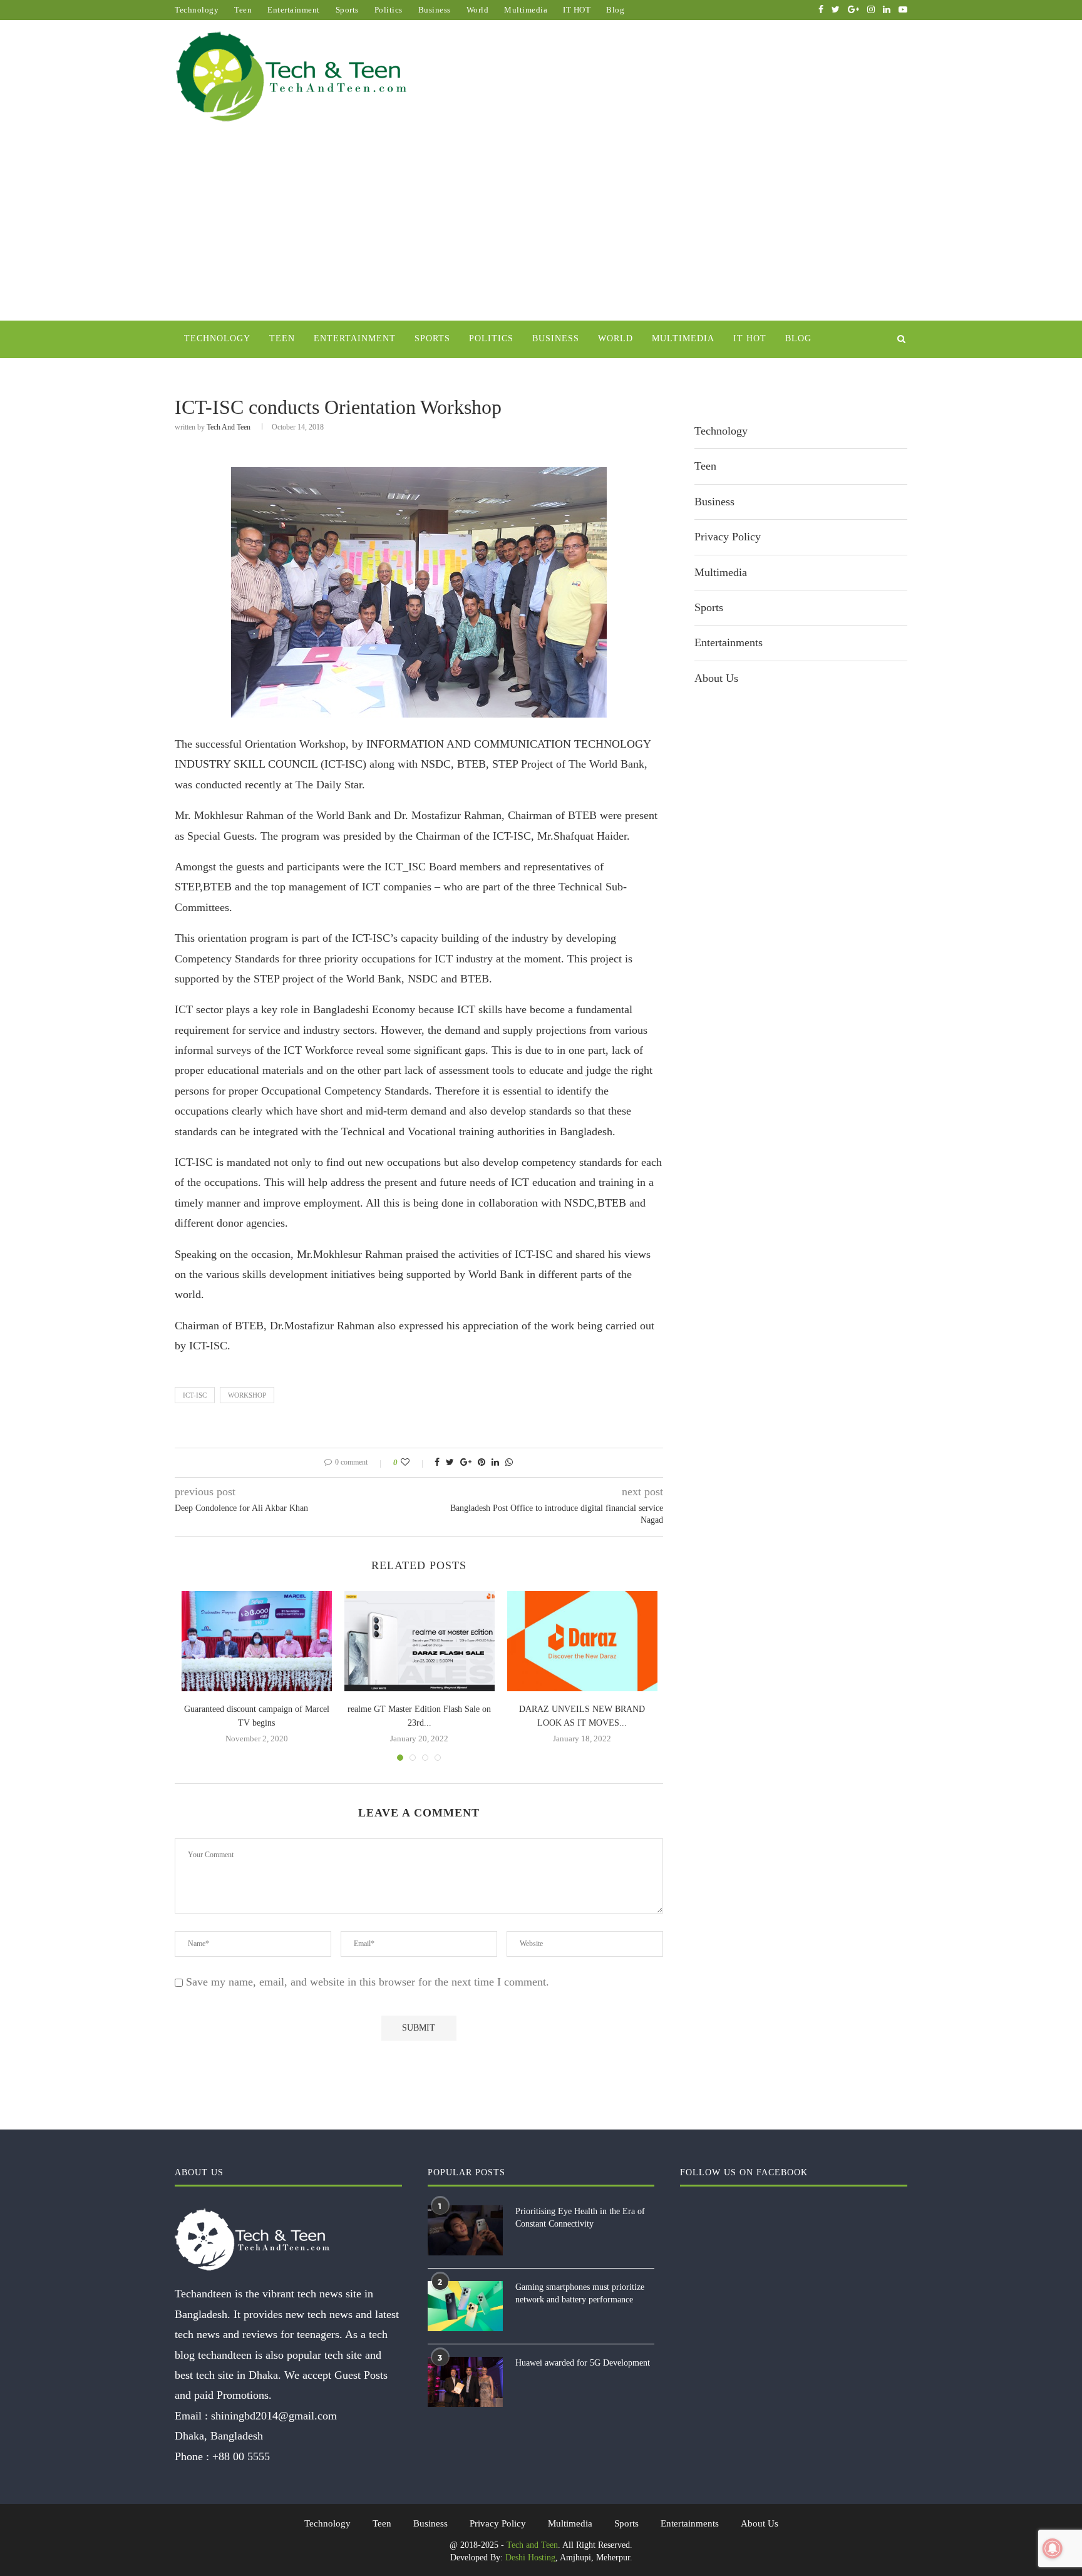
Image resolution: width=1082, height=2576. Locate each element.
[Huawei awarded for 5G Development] (465, 2382)
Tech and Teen (229, 427)
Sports (347, 10)
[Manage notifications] (1053, 2548)
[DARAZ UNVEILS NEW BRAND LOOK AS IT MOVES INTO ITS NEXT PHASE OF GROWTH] (582, 1641)
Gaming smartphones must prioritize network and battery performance (580, 2293)
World (478, 10)
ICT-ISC (195, 1395)
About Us (716, 678)
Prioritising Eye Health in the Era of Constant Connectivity (580, 2218)
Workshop (247, 1395)
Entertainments (729, 642)
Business (435, 10)
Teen (243, 10)
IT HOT (577, 10)
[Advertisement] (541, 227)
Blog (615, 10)
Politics (389, 10)
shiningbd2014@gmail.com (274, 2416)
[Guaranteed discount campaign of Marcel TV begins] (257, 1641)
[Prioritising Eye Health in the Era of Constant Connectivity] (465, 2230)
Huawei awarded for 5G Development (583, 2363)
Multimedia (526, 10)
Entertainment (294, 10)
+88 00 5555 (241, 2456)
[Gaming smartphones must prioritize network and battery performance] (465, 2306)
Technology (197, 10)
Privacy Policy (728, 537)
